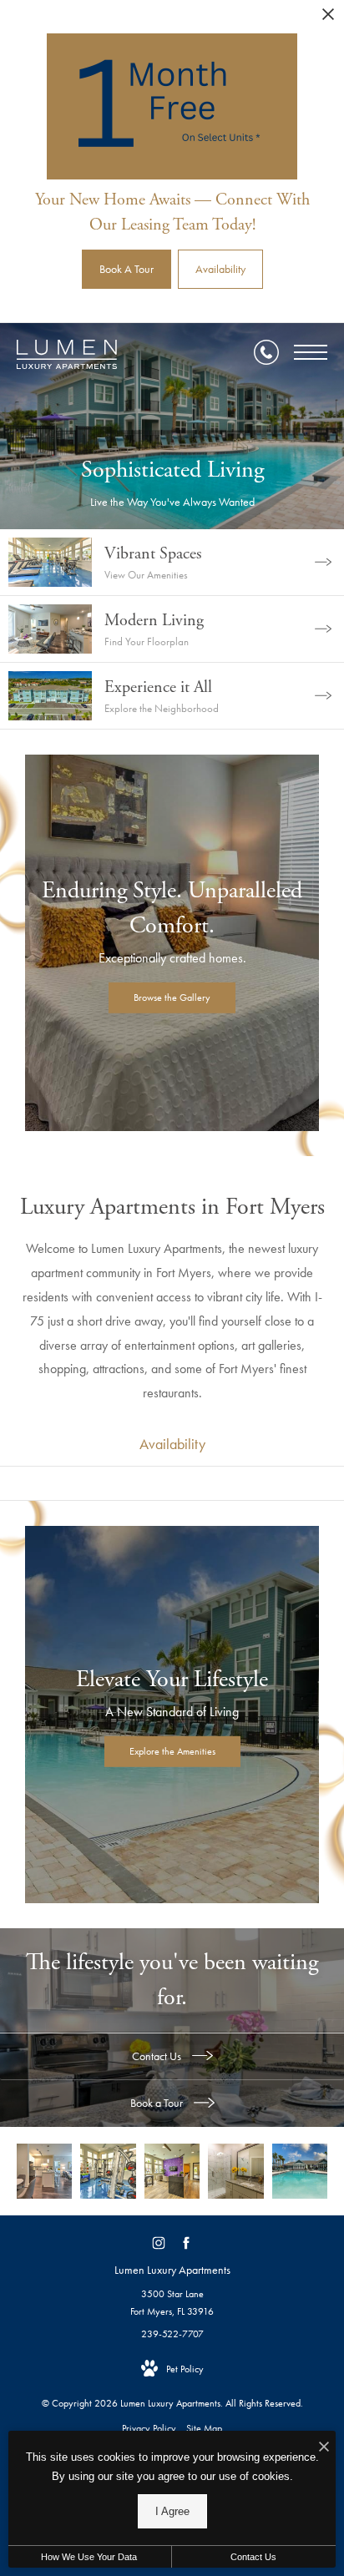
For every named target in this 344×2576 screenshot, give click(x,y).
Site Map (204, 2428)
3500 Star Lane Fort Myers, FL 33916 (172, 2303)
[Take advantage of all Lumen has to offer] (172, 2171)
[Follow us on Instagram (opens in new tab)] (158, 2243)
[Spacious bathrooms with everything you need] (235, 2171)
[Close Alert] (328, 19)
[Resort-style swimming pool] (300, 2171)
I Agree (172, 2511)
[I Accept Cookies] (324, 2448)
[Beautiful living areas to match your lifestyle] (44, 2171)
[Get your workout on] (108, 2171)
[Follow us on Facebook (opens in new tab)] (186, 2243)
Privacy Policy (149, 2428)
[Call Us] (266, 352)
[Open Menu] (311, 352)
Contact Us (158, 2056)
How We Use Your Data (89, 2557)
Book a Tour (158, 2103)
